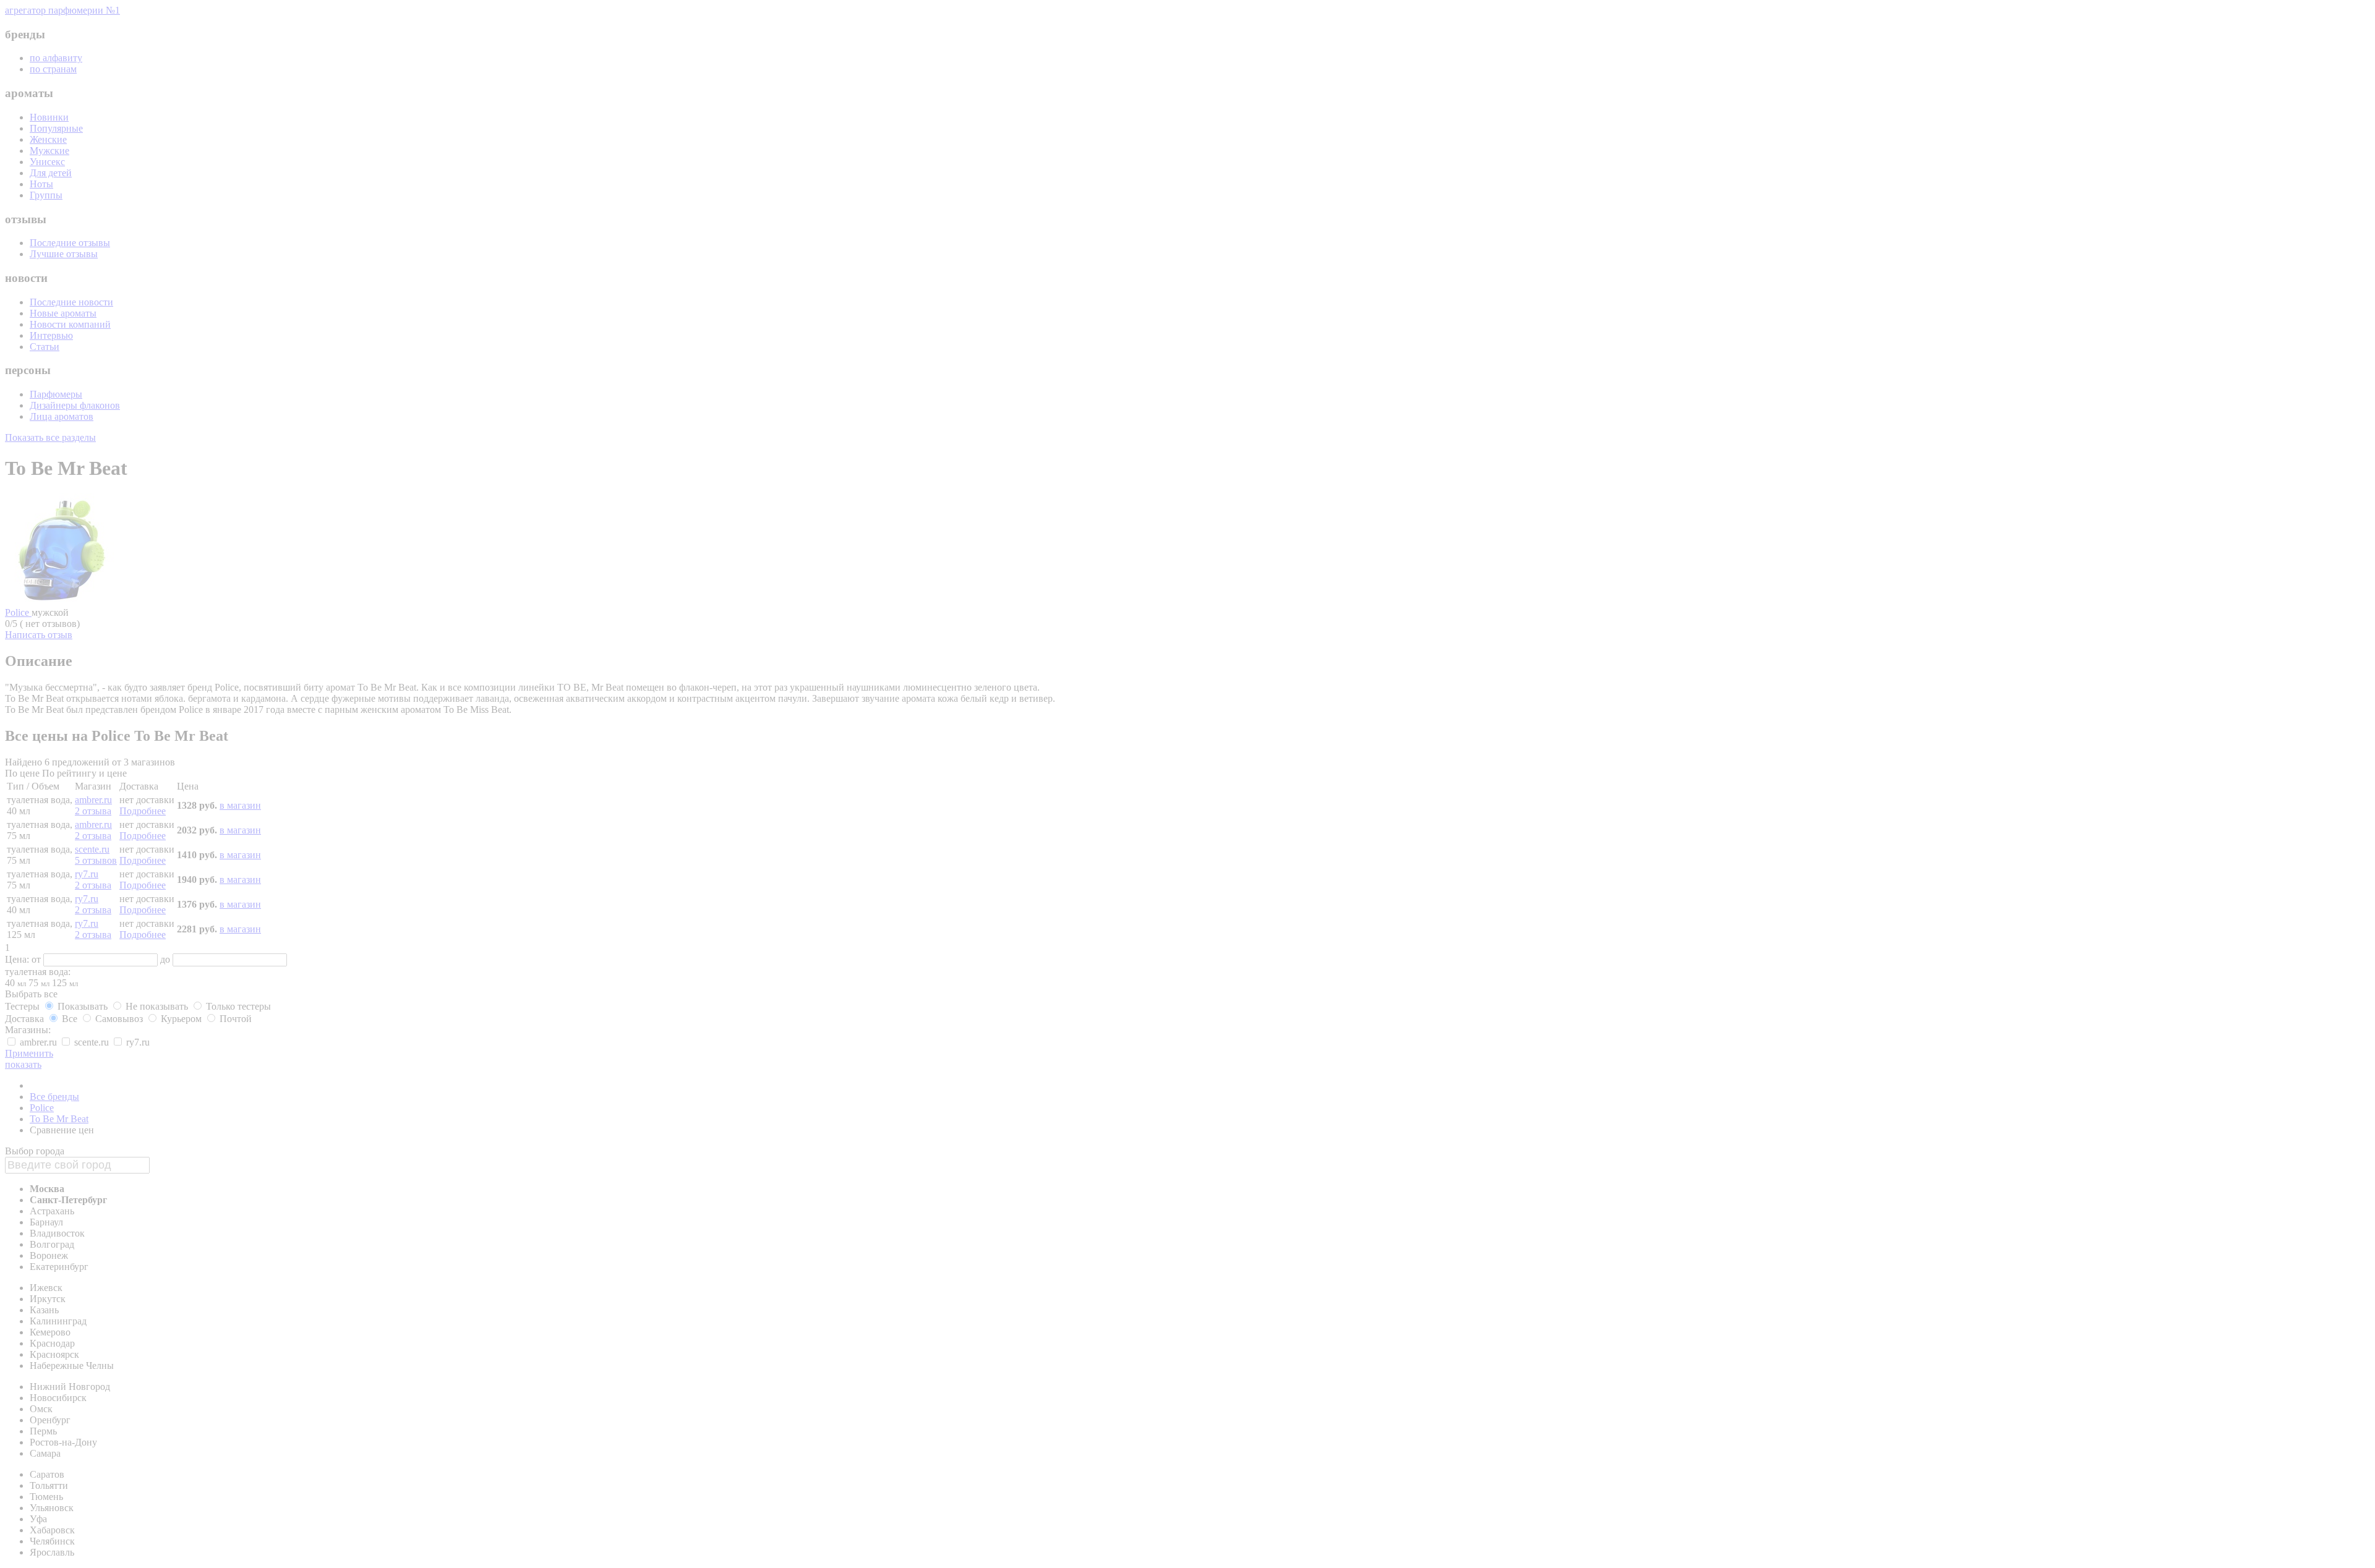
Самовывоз (119, 1019)
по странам (53, 69)
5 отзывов (96, 860)
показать (23, 1064)
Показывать (83, 1006)
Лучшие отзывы (64, 254)
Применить (29, 1053)
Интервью (51, 335)
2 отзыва (93, 811)
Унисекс (47, 162)
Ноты (41, 184)
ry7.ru (87, 874)
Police (18, 612)
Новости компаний (70, 324)
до (166, 959)
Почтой (234, 1019)
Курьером (181, 1019)
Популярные (56, 128)
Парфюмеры (56, 394)
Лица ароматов (62, 416)
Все (70, 1019)
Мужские (49, 151)
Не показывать (157, 1006)
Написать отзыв (39, 635)
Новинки (49, 117)
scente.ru (92, 849)
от (37, 959)
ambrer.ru (93, 800)
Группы (46, 195)
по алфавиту (56, 58)
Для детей (51, 173)
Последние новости (71, 302)
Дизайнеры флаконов (75, 405)
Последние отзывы (70, 243)
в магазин (240, 805)
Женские (48, 139)
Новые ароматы (63, 313)
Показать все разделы (50, 437)
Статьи (45, 347)
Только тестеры (237, 1006)
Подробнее (143, 811)
